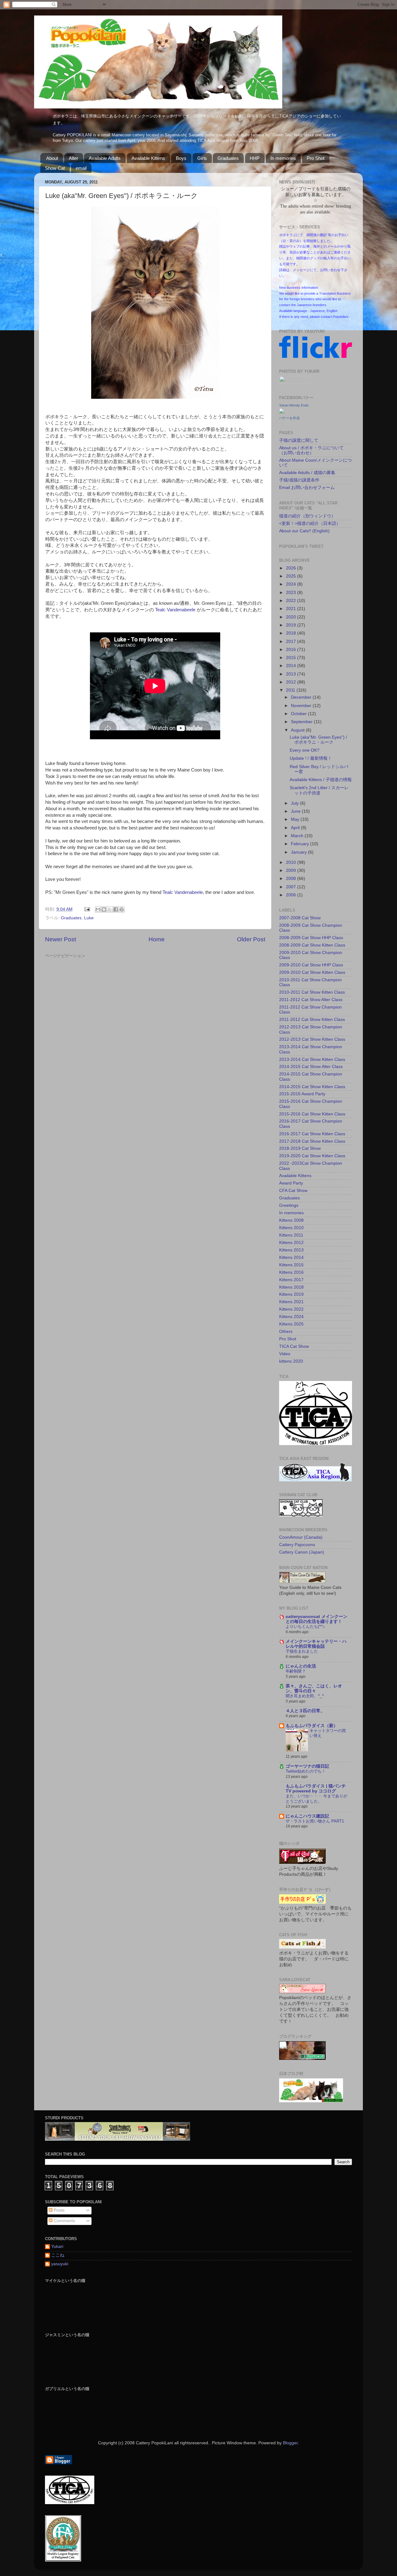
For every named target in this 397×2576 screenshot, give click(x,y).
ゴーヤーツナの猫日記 (307, 1766)
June (296, 811)
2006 (292, 895)
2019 (292, 625)
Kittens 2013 (291, 1250)
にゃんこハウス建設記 (307, 1816)
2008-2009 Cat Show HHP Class (311, 938)
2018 (292, 633)
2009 (292, 870)
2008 (292, 879)
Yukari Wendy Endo (294, 405)
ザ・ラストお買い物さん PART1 (315, 1821)
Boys (181, 158)
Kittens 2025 (291, 1324)
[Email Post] (87, 909)
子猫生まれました (302, 1651)
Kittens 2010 (291, 1228)
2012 (292, 682)
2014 (292, 666)
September (302, 722)
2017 (292, 642)
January (299, 852)
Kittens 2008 (291, 1220)
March (298, 836)
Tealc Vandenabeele (175, 610)
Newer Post (60, 939)
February (301, 844)
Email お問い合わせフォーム (307, 488)
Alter (74, 158)
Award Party (291, 1183)
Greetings (289, 1205)
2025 (292, 576)
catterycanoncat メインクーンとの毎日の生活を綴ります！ (317, 1619)
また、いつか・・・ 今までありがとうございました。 (317, 1799)
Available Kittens (148, 158)
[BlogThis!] (104, 909)
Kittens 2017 (291, 1280)
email (81, 168)
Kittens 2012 (291, 1243)
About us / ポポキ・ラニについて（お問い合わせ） (311, 450)
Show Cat (55, 168)
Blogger (290, 2443)
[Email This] (98, 909)
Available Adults (105, 158)
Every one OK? (305, 750)
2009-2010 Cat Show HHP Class (311, 965)
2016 (292, 650)
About (52, 158)
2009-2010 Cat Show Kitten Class (312, 972)
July (295, 803)
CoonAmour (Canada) (301, 1537)
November (302, 706)
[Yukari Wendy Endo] (282, 412)
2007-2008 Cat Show (300, 918)
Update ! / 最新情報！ (311, 758)
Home (157, 939)
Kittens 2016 (291, 1272)
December (302, 697)
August (298, 730)
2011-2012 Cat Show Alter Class (311, 1000)
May (296, 819)
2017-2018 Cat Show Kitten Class (312, 1141)
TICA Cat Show (294, 1346)
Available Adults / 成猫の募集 (307, 473)
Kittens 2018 (291, 1287)
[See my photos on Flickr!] (295, 382)
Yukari (57, 2246)
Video (285, 1354)
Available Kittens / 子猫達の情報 (321, 780)
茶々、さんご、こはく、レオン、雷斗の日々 (314, 1688)
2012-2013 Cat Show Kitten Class (312, 1039)
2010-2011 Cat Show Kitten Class (312, 992)
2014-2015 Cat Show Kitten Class (312, 1087)
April (296, 828)
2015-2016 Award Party (302, 1094)
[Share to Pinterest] (122, 909)
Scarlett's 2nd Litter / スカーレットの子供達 (319, 790)
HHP (255, 158)
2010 (292, 862)
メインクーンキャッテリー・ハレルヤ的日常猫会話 (316, 1644)
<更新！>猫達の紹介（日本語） (310, 523)
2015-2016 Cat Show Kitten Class (312, 1114)
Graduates (228, 158)
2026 (292, 568)
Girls (202, 158)
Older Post (251, 939)
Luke (89, 918)
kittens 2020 (291, 1361)
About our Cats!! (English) (304, 531)
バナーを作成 (289, 418)
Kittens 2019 (291, 1294)
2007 (292, 887)
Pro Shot (316, 158)
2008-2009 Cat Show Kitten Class (312, 945)
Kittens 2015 (291, 1265)
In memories (283, 158)
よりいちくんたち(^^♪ (305, 1626)
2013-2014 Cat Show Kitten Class (312, 1059)
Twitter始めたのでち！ (306, 1771)
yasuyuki (60, 2264)
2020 (292, 617)
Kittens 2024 (291, 1317)
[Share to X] (110, 909)
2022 (292, 601)
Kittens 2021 (291, 1302)
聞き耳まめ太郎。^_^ (305, 1696)
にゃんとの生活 (301, 1666)
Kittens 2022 (291, 1309)
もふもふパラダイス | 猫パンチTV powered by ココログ (316, 1789)
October (299, 714)
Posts (58, 2210)
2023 (292, 593)
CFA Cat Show (293, 1191)
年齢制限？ (296, 1671)
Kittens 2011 (291, 1235)
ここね (58, 2255)
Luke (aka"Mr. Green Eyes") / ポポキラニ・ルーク (318, 740)
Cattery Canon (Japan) (302, 1552)
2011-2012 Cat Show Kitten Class (312, 1020)
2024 (292, 584)
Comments (64, 2221)
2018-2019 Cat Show (300, 1148)
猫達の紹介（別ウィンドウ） (307, 516)
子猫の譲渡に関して (299, 440)
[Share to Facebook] (116, 909)
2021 (292, 609)
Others (286, 1332)
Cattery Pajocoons (297, 1545)
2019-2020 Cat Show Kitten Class (312, 1156)
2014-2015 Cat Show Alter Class (311, 1067)
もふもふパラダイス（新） (312, 1726)
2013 (292, 674)
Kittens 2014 (291, 1257)
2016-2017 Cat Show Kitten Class (312, 1134)
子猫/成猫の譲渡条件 (299, 480)
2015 (292, 658)
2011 (291, 690)
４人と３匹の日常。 (305, 1711)
